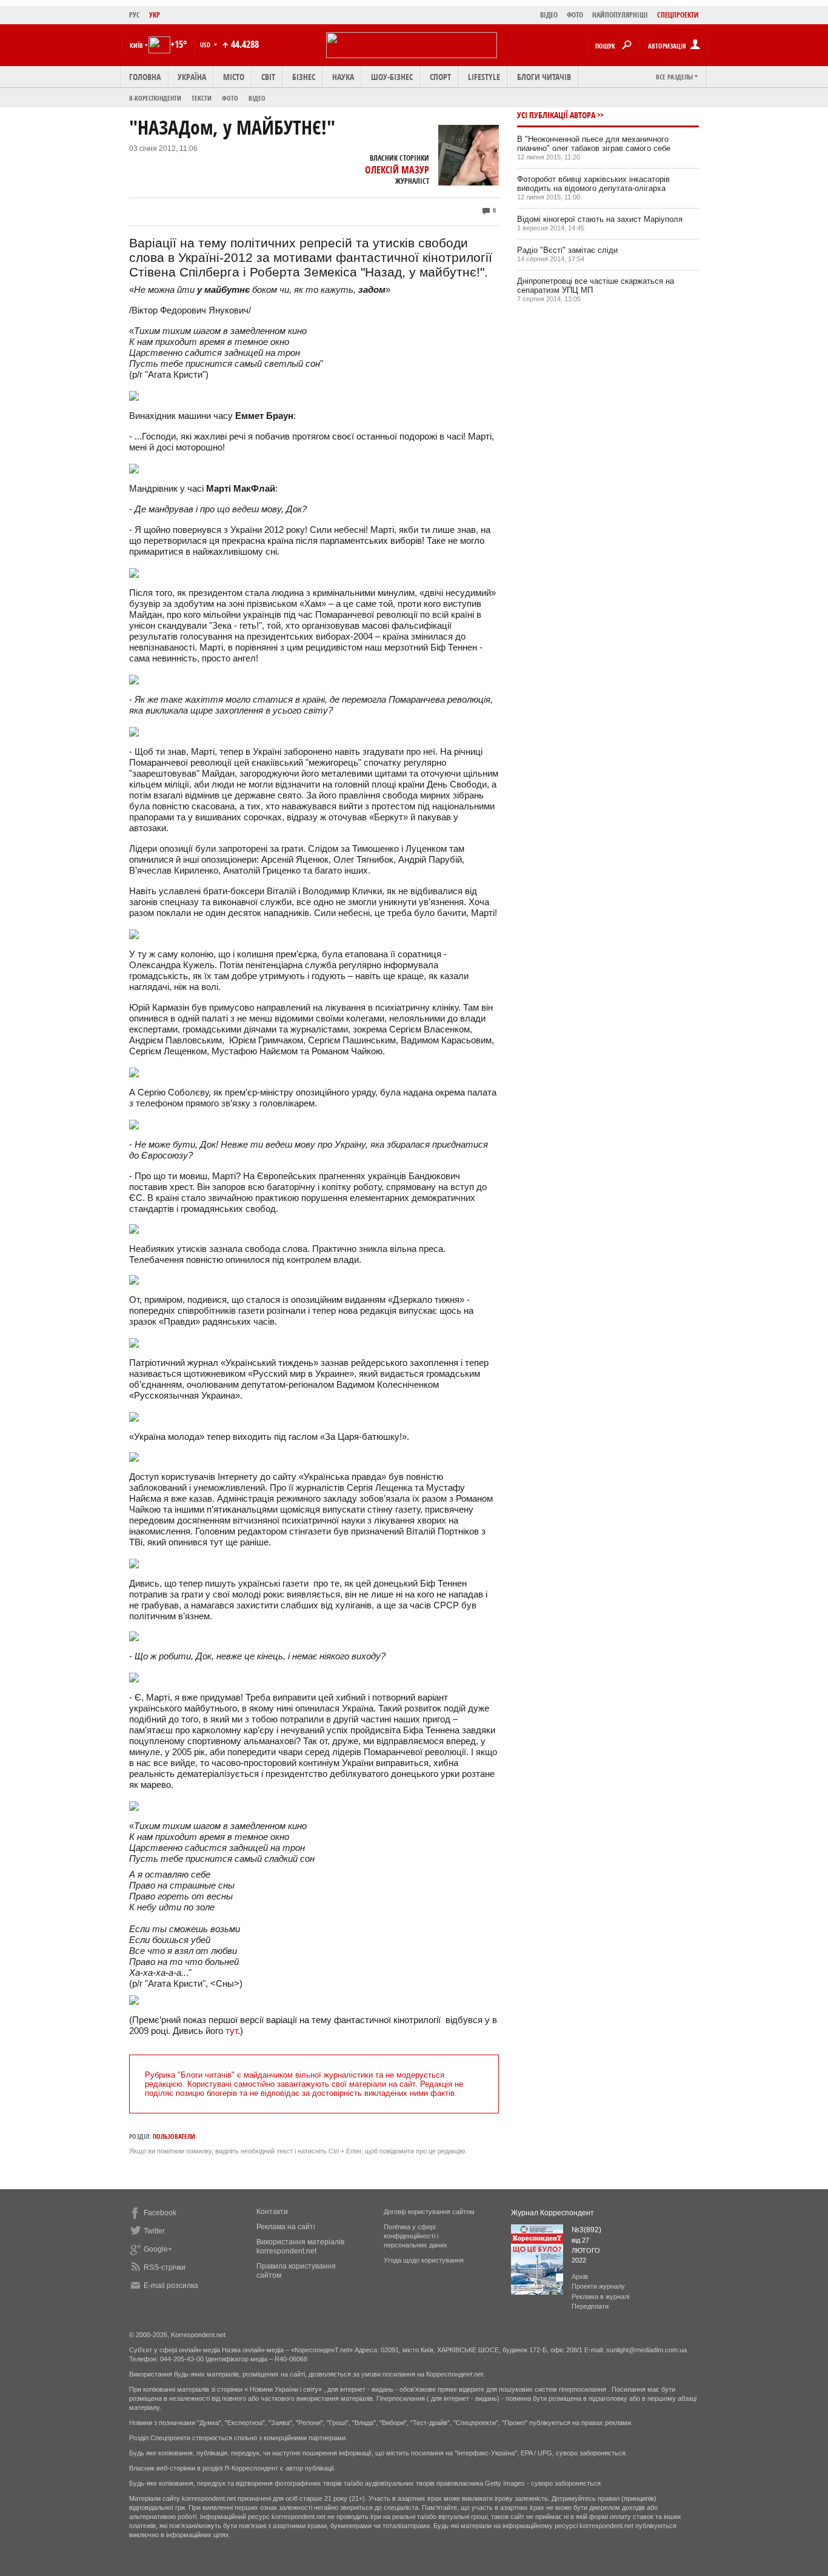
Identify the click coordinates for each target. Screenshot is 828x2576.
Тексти (202, 98)
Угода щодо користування (424, 2260)
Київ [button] (136, 45)
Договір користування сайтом (429, 2212)
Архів (580, 2277)
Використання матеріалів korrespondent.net (300, 2246)
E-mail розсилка (171, 2286)
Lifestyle (484, 77)
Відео (257, 98)
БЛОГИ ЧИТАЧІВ (544, 77)
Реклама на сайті (286, 2227)
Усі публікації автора (556, 115)
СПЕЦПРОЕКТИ (678, 15)
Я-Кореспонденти (155, 98)
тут (232, 2031)
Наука (343, 77)
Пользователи (174, 2136)
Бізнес (304, 77)
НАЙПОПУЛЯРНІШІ (620, 15)
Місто (234, 77)
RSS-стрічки (165, 2267)
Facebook (160, 2213)
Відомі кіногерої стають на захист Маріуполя (600, 219)
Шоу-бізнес (392, 77)
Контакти (272, 2212)
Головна (145, 77)
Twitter (154, 2231)
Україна (192, 77)
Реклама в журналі (600, 2297)
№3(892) (586, 2230)
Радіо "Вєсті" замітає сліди (567, 250)
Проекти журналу (598, 2286)
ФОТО (575, 15)
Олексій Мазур (397, 170)
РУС (135, 15)
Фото (230, 98)
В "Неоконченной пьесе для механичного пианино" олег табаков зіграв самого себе (594, 144)
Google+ (158, 2249)
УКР (155, 15)
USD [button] (206, 45)
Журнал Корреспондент (553, 2213)
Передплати (590, 2306)
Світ (268, 77)
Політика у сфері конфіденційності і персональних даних (416, 2236)
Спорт (440, 77)
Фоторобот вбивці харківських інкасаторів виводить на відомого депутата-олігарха (593, 184)
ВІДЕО (549, 15)
